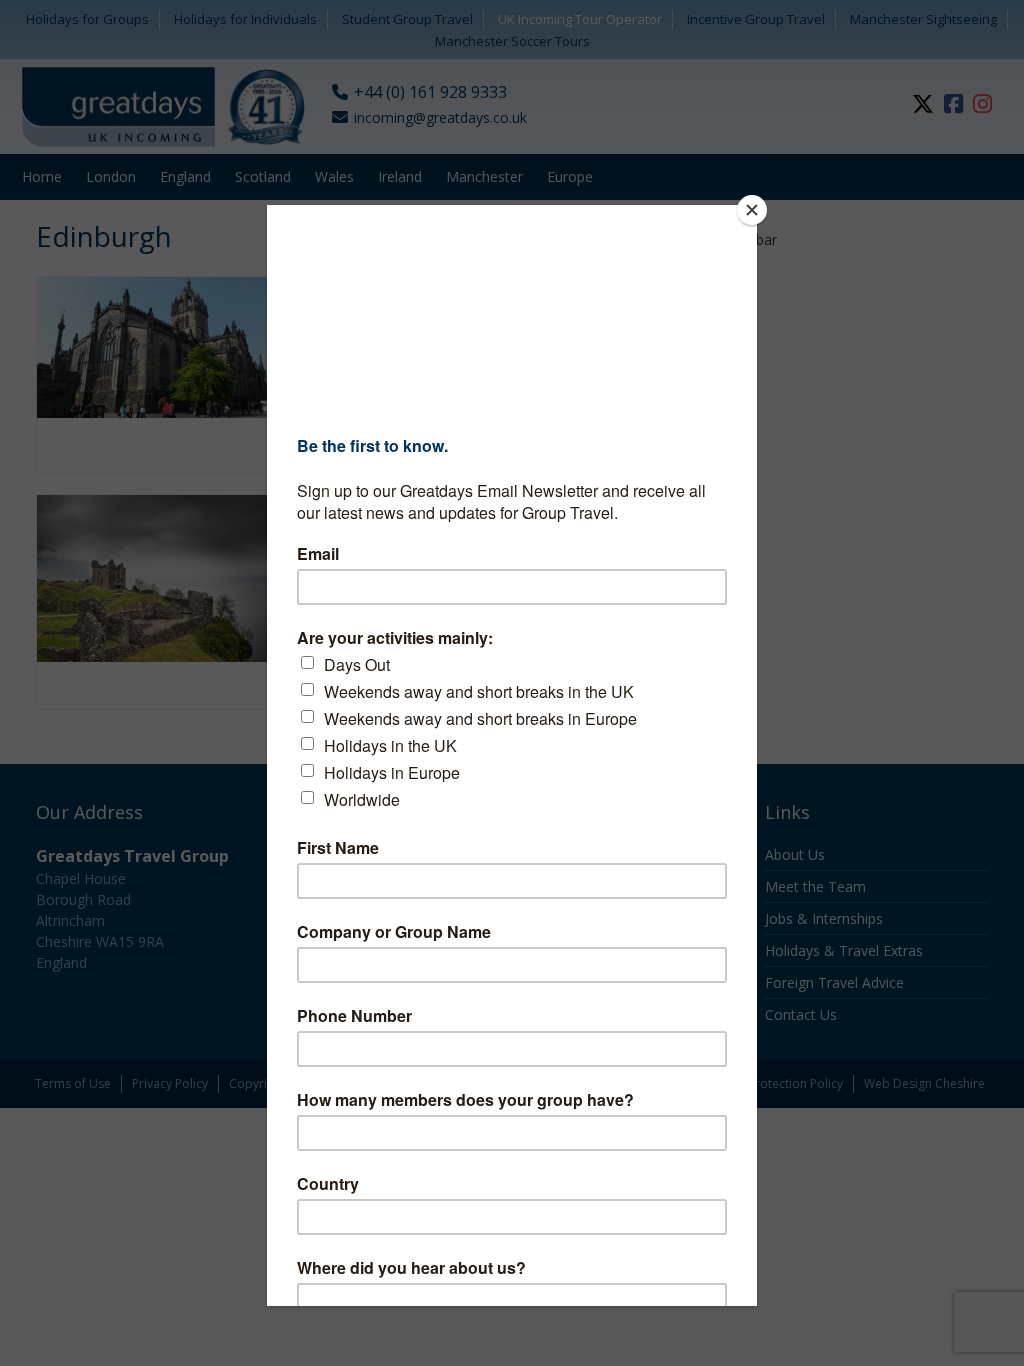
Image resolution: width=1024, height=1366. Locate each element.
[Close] (752, 210)
